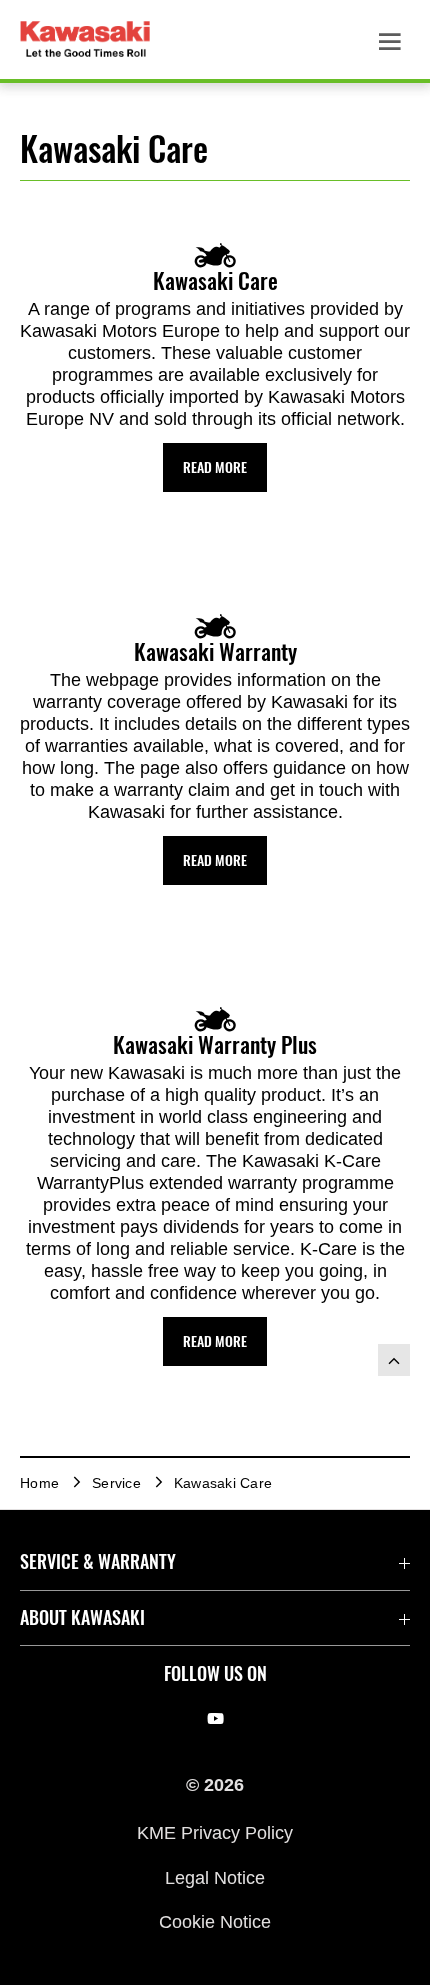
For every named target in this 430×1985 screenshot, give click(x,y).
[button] (215, 467)
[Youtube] (215, 1719)
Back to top (394, 1360)
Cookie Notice (215, 1922)
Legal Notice (215, 1877)
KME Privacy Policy (215, 1833)
